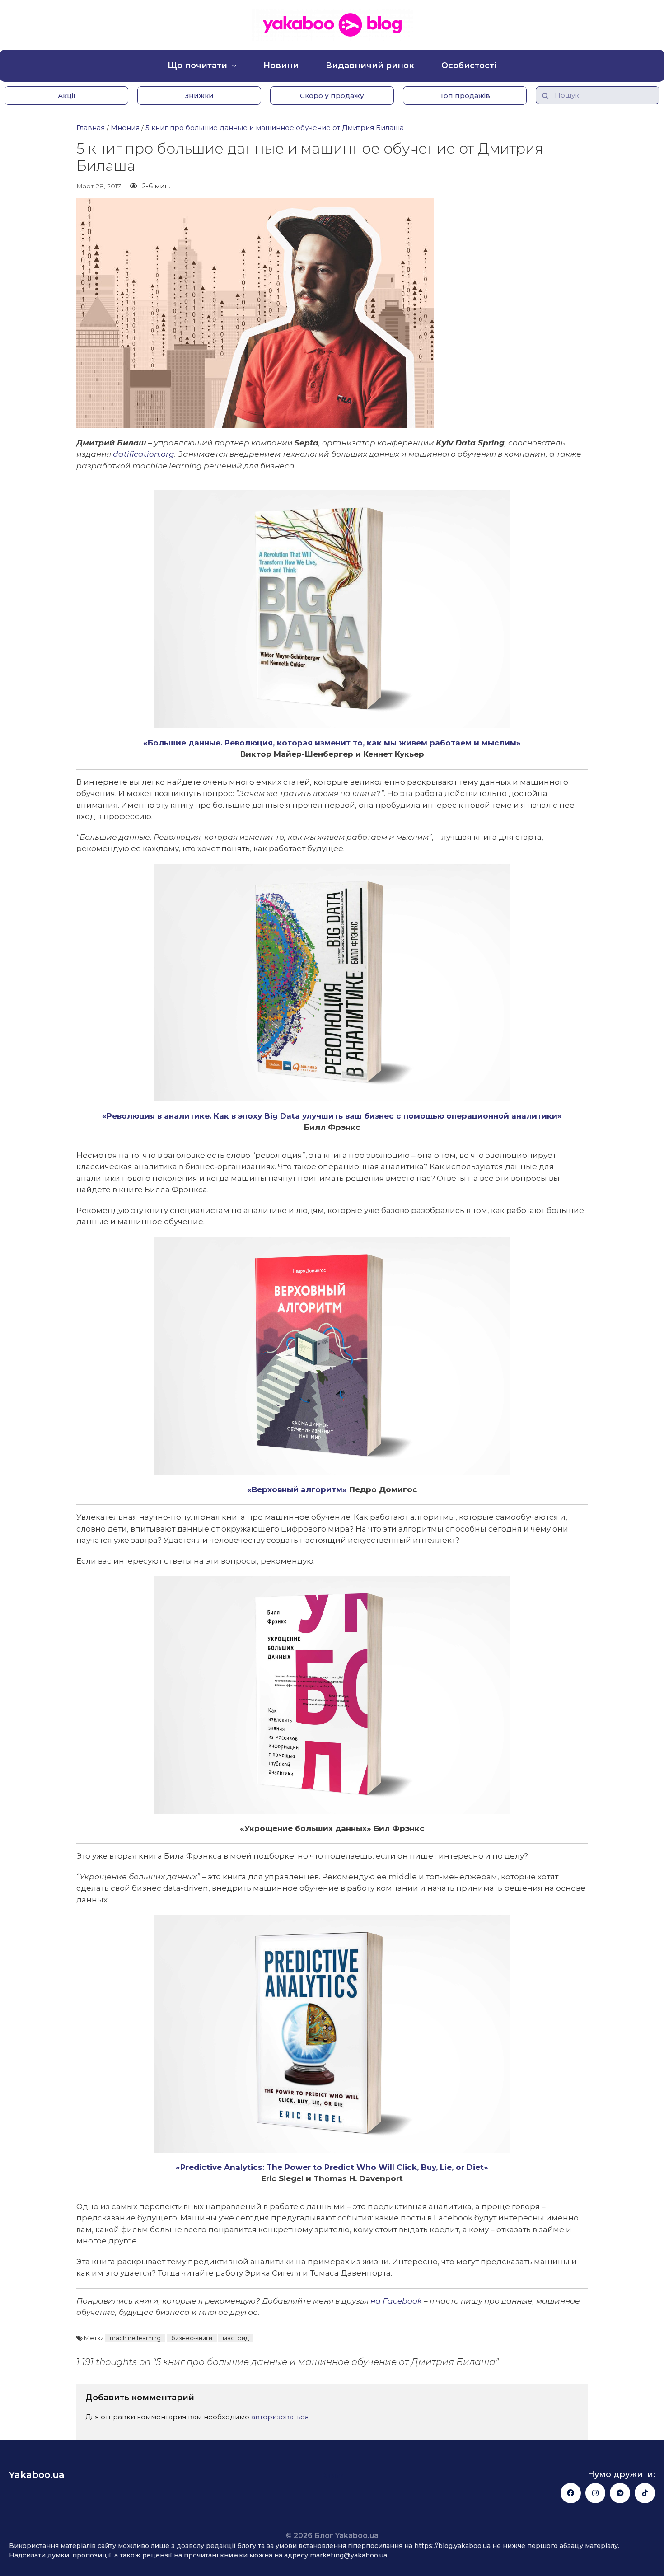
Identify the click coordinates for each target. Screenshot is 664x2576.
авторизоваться (280, 2417)
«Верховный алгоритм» (297, 1489)
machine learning (135, 2338)
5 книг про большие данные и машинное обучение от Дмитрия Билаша (275, 128)
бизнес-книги (192, 2338)
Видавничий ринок (370, 66)
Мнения (125, 128)
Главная (91, 128)
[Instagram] (596, 2493)
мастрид (236, 2338)
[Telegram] (620, 2493)
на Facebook (396, 2301)
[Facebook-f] (571, 2493)
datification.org (144, 454)
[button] (66, 96)
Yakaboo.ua (37, 2475)
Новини (281, 66)
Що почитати (197, 66)
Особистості (469, 66)
